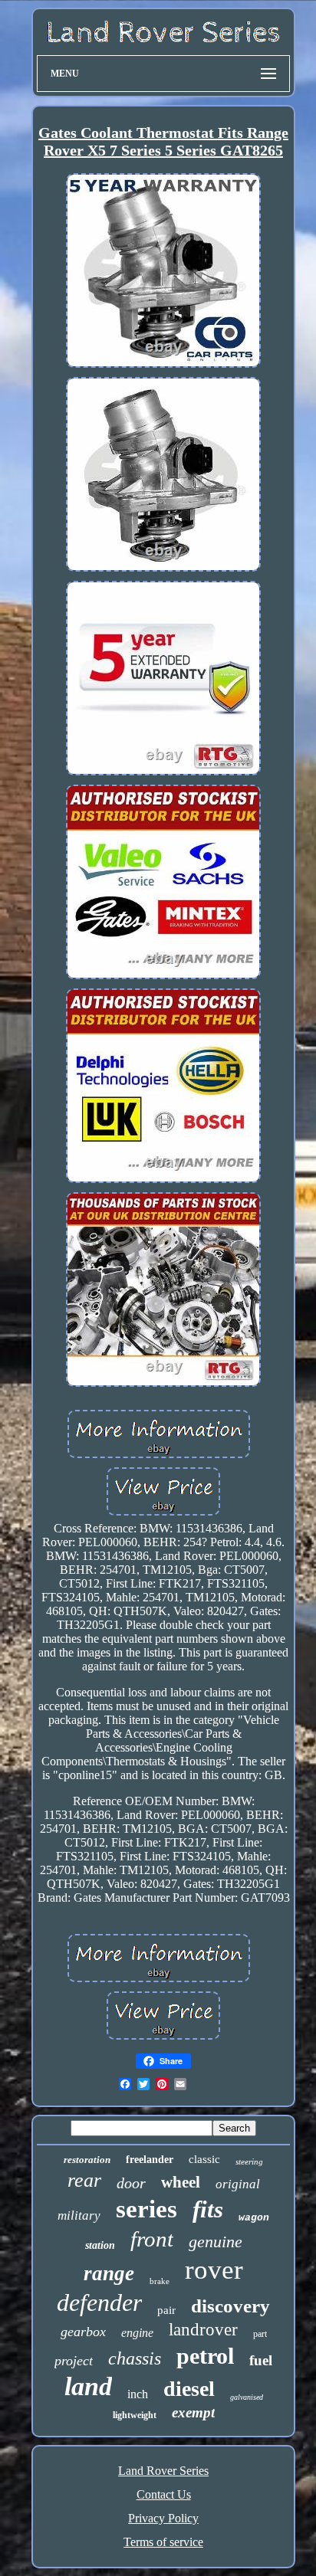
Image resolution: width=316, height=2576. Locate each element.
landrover (203, 2330)
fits (208, 2209)
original (238, 2184)
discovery (230, 2306)
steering (249, 2161)
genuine (216, 2242)
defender (99, 2302)
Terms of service (163, 2542)
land (88, 2386)
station (100, 2245)
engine (137, 2333)
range (109, 2273)
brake (160, 2281)
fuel (261, 2360)
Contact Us (164, 2494)
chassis (135, 2358)
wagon (254, 2218)
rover (214, 2270)
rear (84, 2180)
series (146, 2209)
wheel (181, 2182)
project (74, 2361)
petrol (205, 2356)
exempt (193, 2412)
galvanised (247, 2397)
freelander (150, 2160)
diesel (189, 2389)
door (131, 2183)
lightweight (135, 2415)
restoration (87, 2160)
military (79, 2215)
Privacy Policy (163, 2518)
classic (204, 2159)
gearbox (83, 2332)
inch (138, 2394)
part (260, 2334)
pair (166, 2310)
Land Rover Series (163, 2471)
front (152, 2239)
